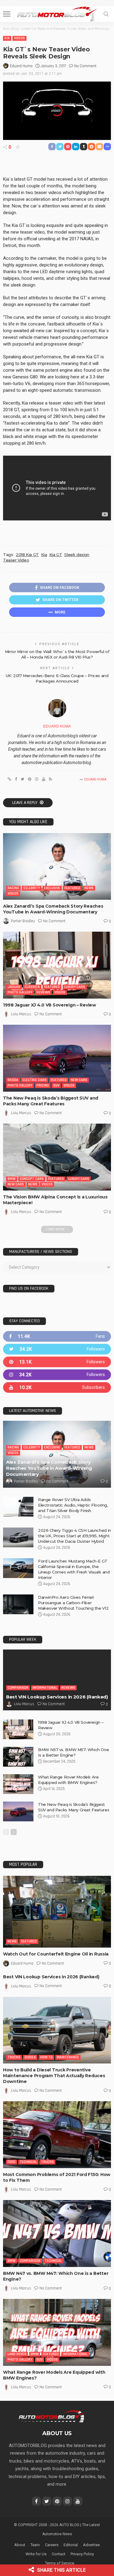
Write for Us (36, 2554)
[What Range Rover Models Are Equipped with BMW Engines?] (18, 1784)
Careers (52, 2545)
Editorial (71, 2545)
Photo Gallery (20, 992)
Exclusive (52, 888)
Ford (12, 2162)
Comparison (18, 1688)
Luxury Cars (75, 987)
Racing (13, 888)
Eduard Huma (21, 66)
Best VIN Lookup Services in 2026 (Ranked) (57, 1697)
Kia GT (56, 554)
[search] (106, 14)
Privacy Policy (82, 2554)
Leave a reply (25, 803)
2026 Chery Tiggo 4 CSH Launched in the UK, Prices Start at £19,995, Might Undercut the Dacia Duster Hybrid (74, 1536)
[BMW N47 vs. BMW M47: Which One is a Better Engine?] (57, 2233)
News (89, 888)
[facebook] (57, 1336)
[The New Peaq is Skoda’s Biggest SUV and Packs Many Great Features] (57, 1058)
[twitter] (57, 1349)
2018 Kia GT (27, 554)
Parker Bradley (23, 921)
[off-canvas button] (7, 14)
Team (35, 2545)
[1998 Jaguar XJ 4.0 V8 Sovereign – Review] (57, 965)
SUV (56, 1085)
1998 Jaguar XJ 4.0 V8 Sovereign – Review (50, 1005)
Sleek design (77, 554)
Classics (32, 987)
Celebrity (32, 888)
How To (46, 2057)
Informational (45, 1688)
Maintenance (68, 2057)
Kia (7, 38)
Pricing (43, 1085)
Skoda (13, 1080)
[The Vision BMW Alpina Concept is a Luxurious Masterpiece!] (57, 1157)
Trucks (14, 2057)
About (20, 2545)
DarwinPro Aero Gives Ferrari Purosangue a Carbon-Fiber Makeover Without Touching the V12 (73, 1603)
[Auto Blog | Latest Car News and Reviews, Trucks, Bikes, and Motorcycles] (52, 2416)
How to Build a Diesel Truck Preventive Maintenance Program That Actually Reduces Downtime (54, 2076)
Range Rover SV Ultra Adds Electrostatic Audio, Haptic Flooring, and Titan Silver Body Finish (73, 1505)
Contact (59, 2554)
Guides (30, 2057)
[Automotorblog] (57, 13)
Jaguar (14, 987)
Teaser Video (16, 560)
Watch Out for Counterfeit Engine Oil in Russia (56, 1954)
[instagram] (57, 1375)
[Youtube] (57, 1387)
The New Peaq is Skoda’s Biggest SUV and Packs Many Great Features (51, 1101)
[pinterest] (57, 1362)
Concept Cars (32, 1179)
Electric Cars (35, 1080)
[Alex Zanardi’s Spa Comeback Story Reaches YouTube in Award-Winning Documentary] (57, 866)
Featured (72, 888)
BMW (12, 1179)
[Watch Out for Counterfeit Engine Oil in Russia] (57, 1912)
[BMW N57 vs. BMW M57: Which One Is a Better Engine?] (18, 1757)
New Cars (79, 1080)
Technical (28, 2162)
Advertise (91, 2545)
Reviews (43, 992)
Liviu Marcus (21, 1014)
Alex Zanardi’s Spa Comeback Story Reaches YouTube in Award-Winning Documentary (53, 909)
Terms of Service (60, 2563)
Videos (19, 38)
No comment (85, 66)
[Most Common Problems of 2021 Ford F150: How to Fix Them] (57, 2134)
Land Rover (17, 2354)
